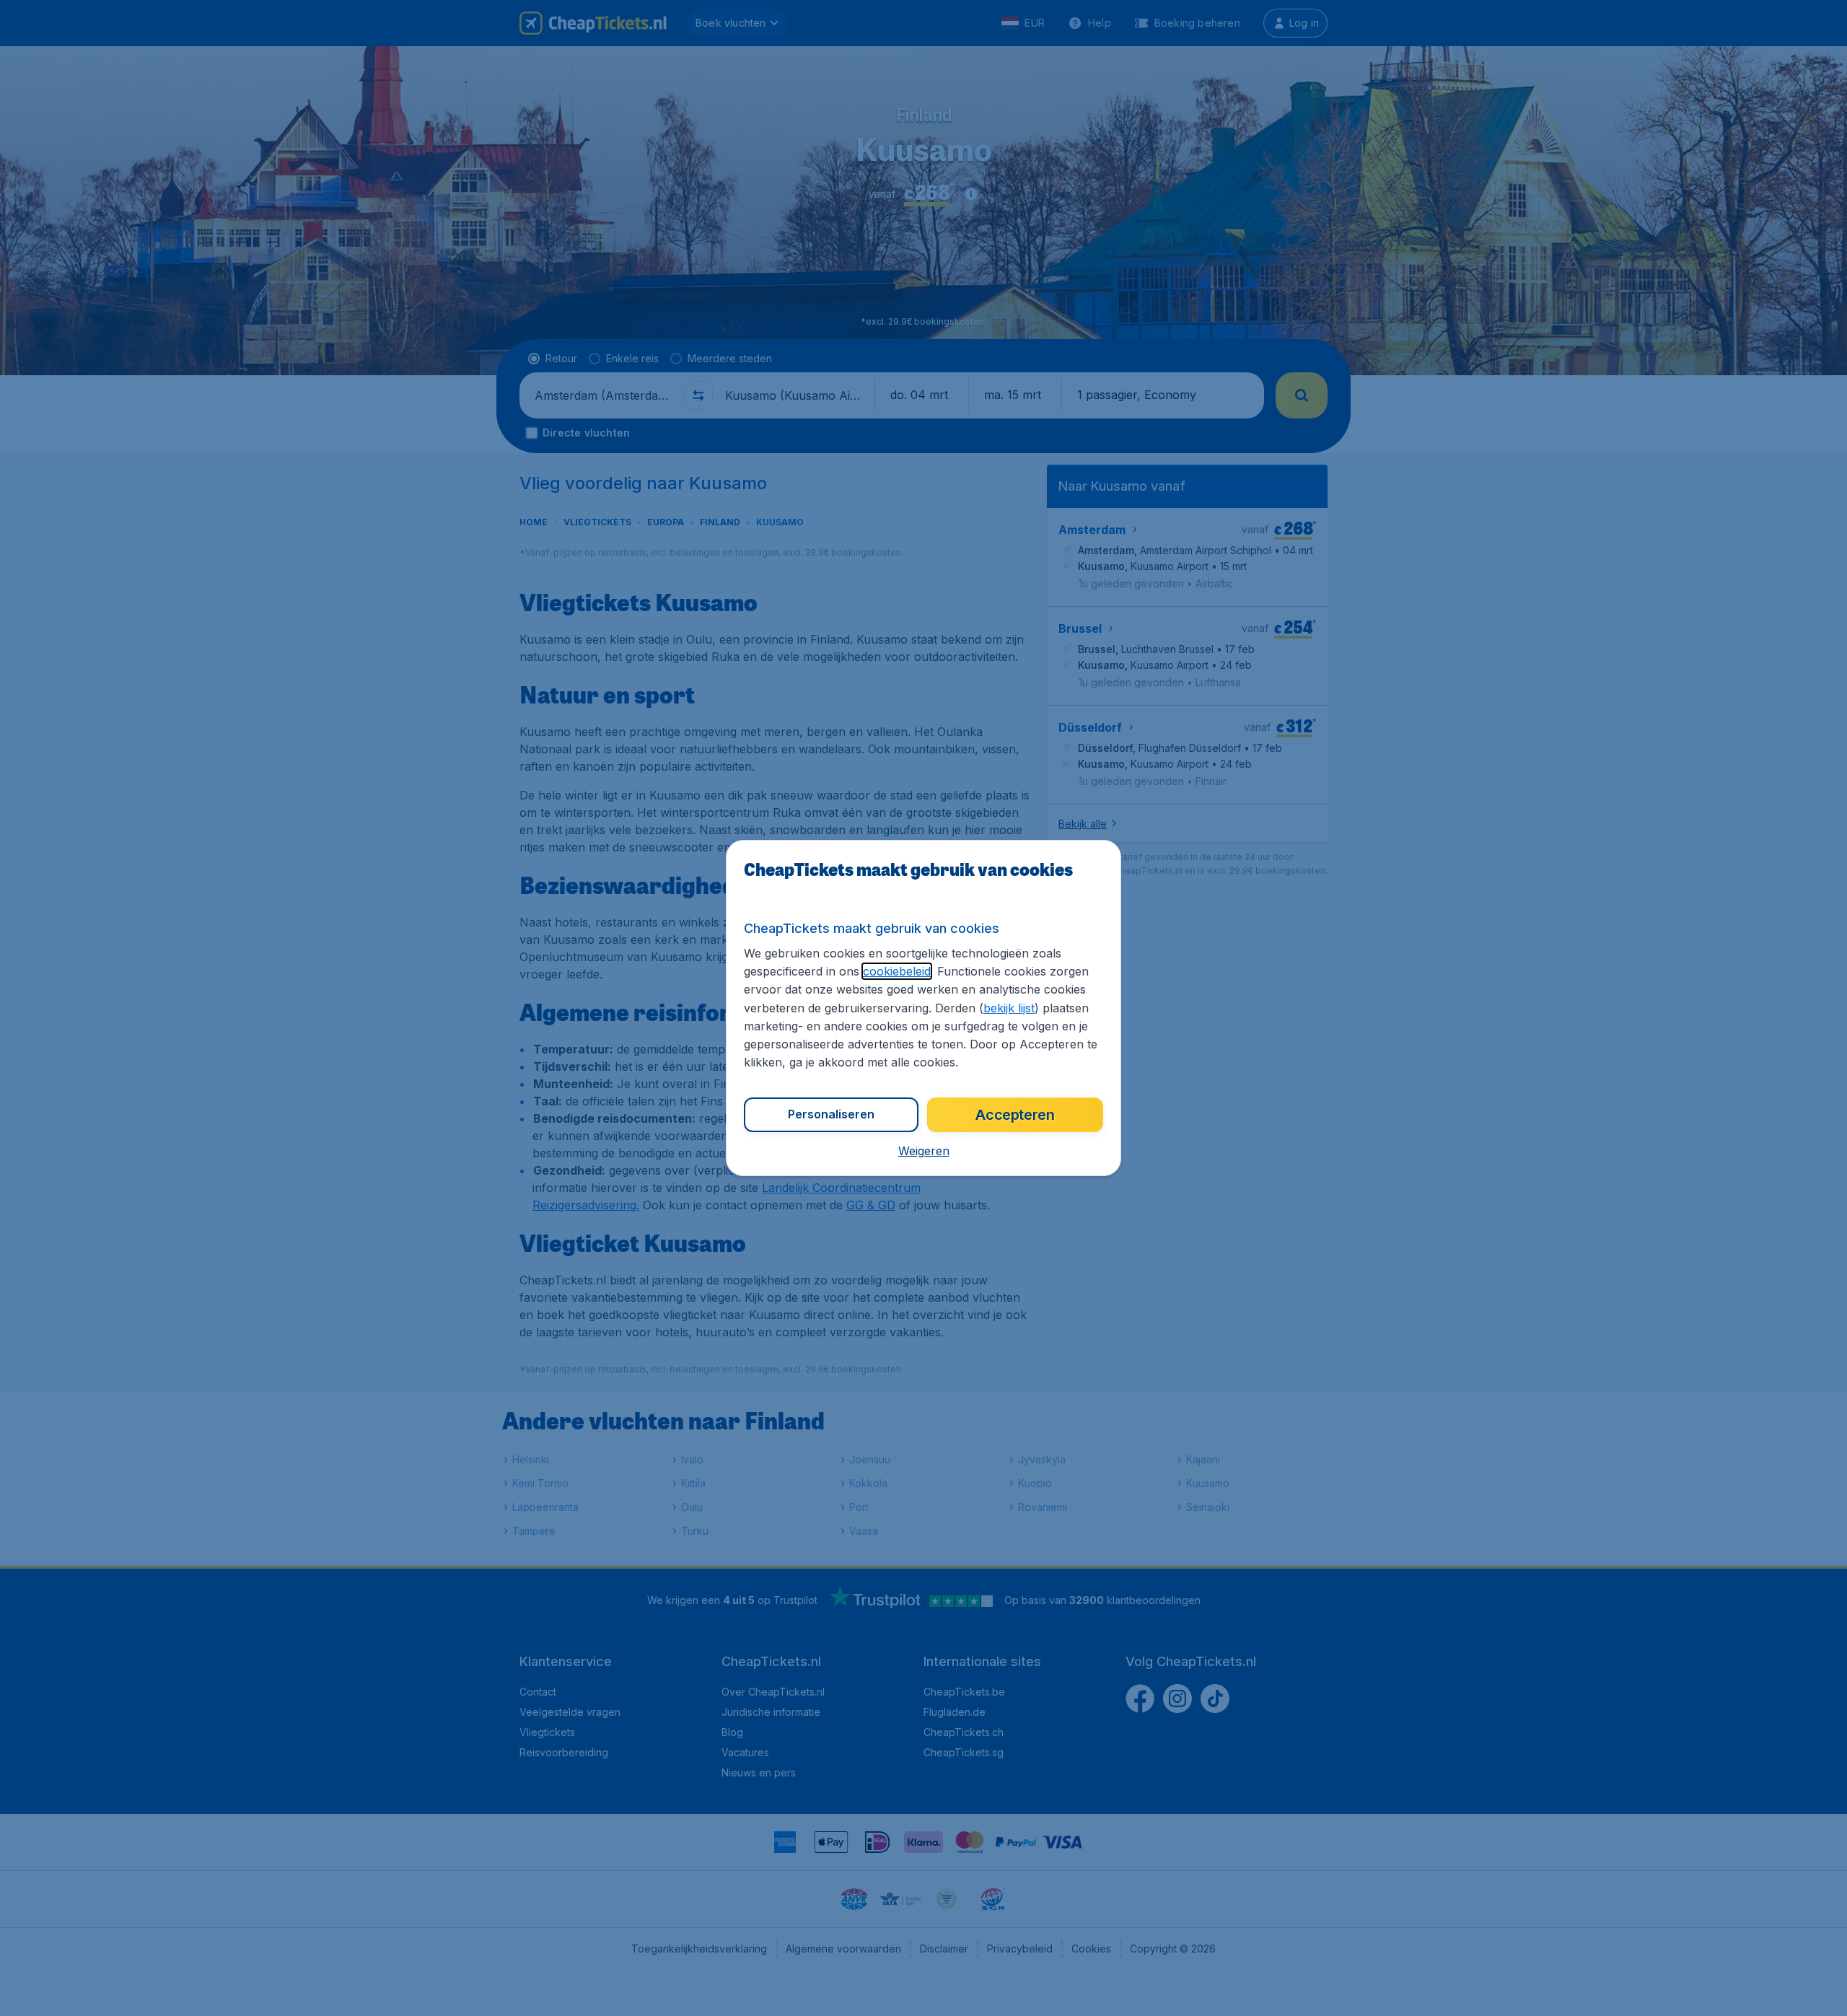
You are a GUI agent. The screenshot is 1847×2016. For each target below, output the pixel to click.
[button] (924, 1151)
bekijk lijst (1009, 1008)
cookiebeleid (897, 971)
